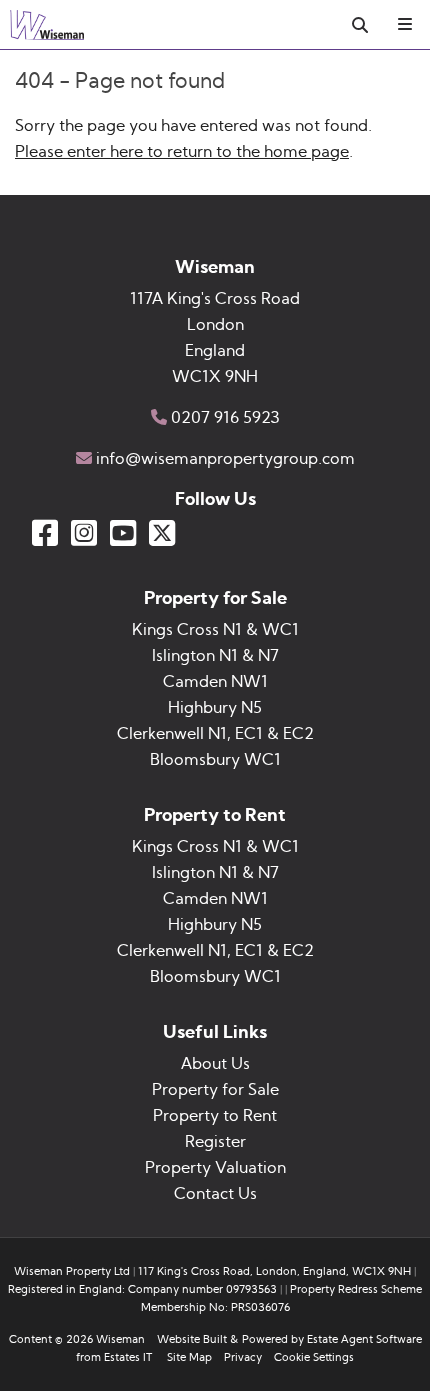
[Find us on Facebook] (45, 533)
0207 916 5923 (225, 418)
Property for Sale (215, 1090)
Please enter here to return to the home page (182, 152)
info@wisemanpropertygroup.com (225, 459)
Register (215, 1142)
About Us (215, 1064)
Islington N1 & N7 (215, 656)
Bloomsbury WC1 (215, 760)
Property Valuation (215, 1168)
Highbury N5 (215, 708)
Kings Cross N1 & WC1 (215, 630)
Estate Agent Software (364, 1339)
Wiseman (120, 1339)
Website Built (192, 1339)
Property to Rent (215, 1116)
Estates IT (128, 1357)
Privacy (243, 1357)
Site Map (189, 1357)
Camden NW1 (215, 682)
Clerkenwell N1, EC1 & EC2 (215, 734)
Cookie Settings (314, 1357)
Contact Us (215, 1194)
